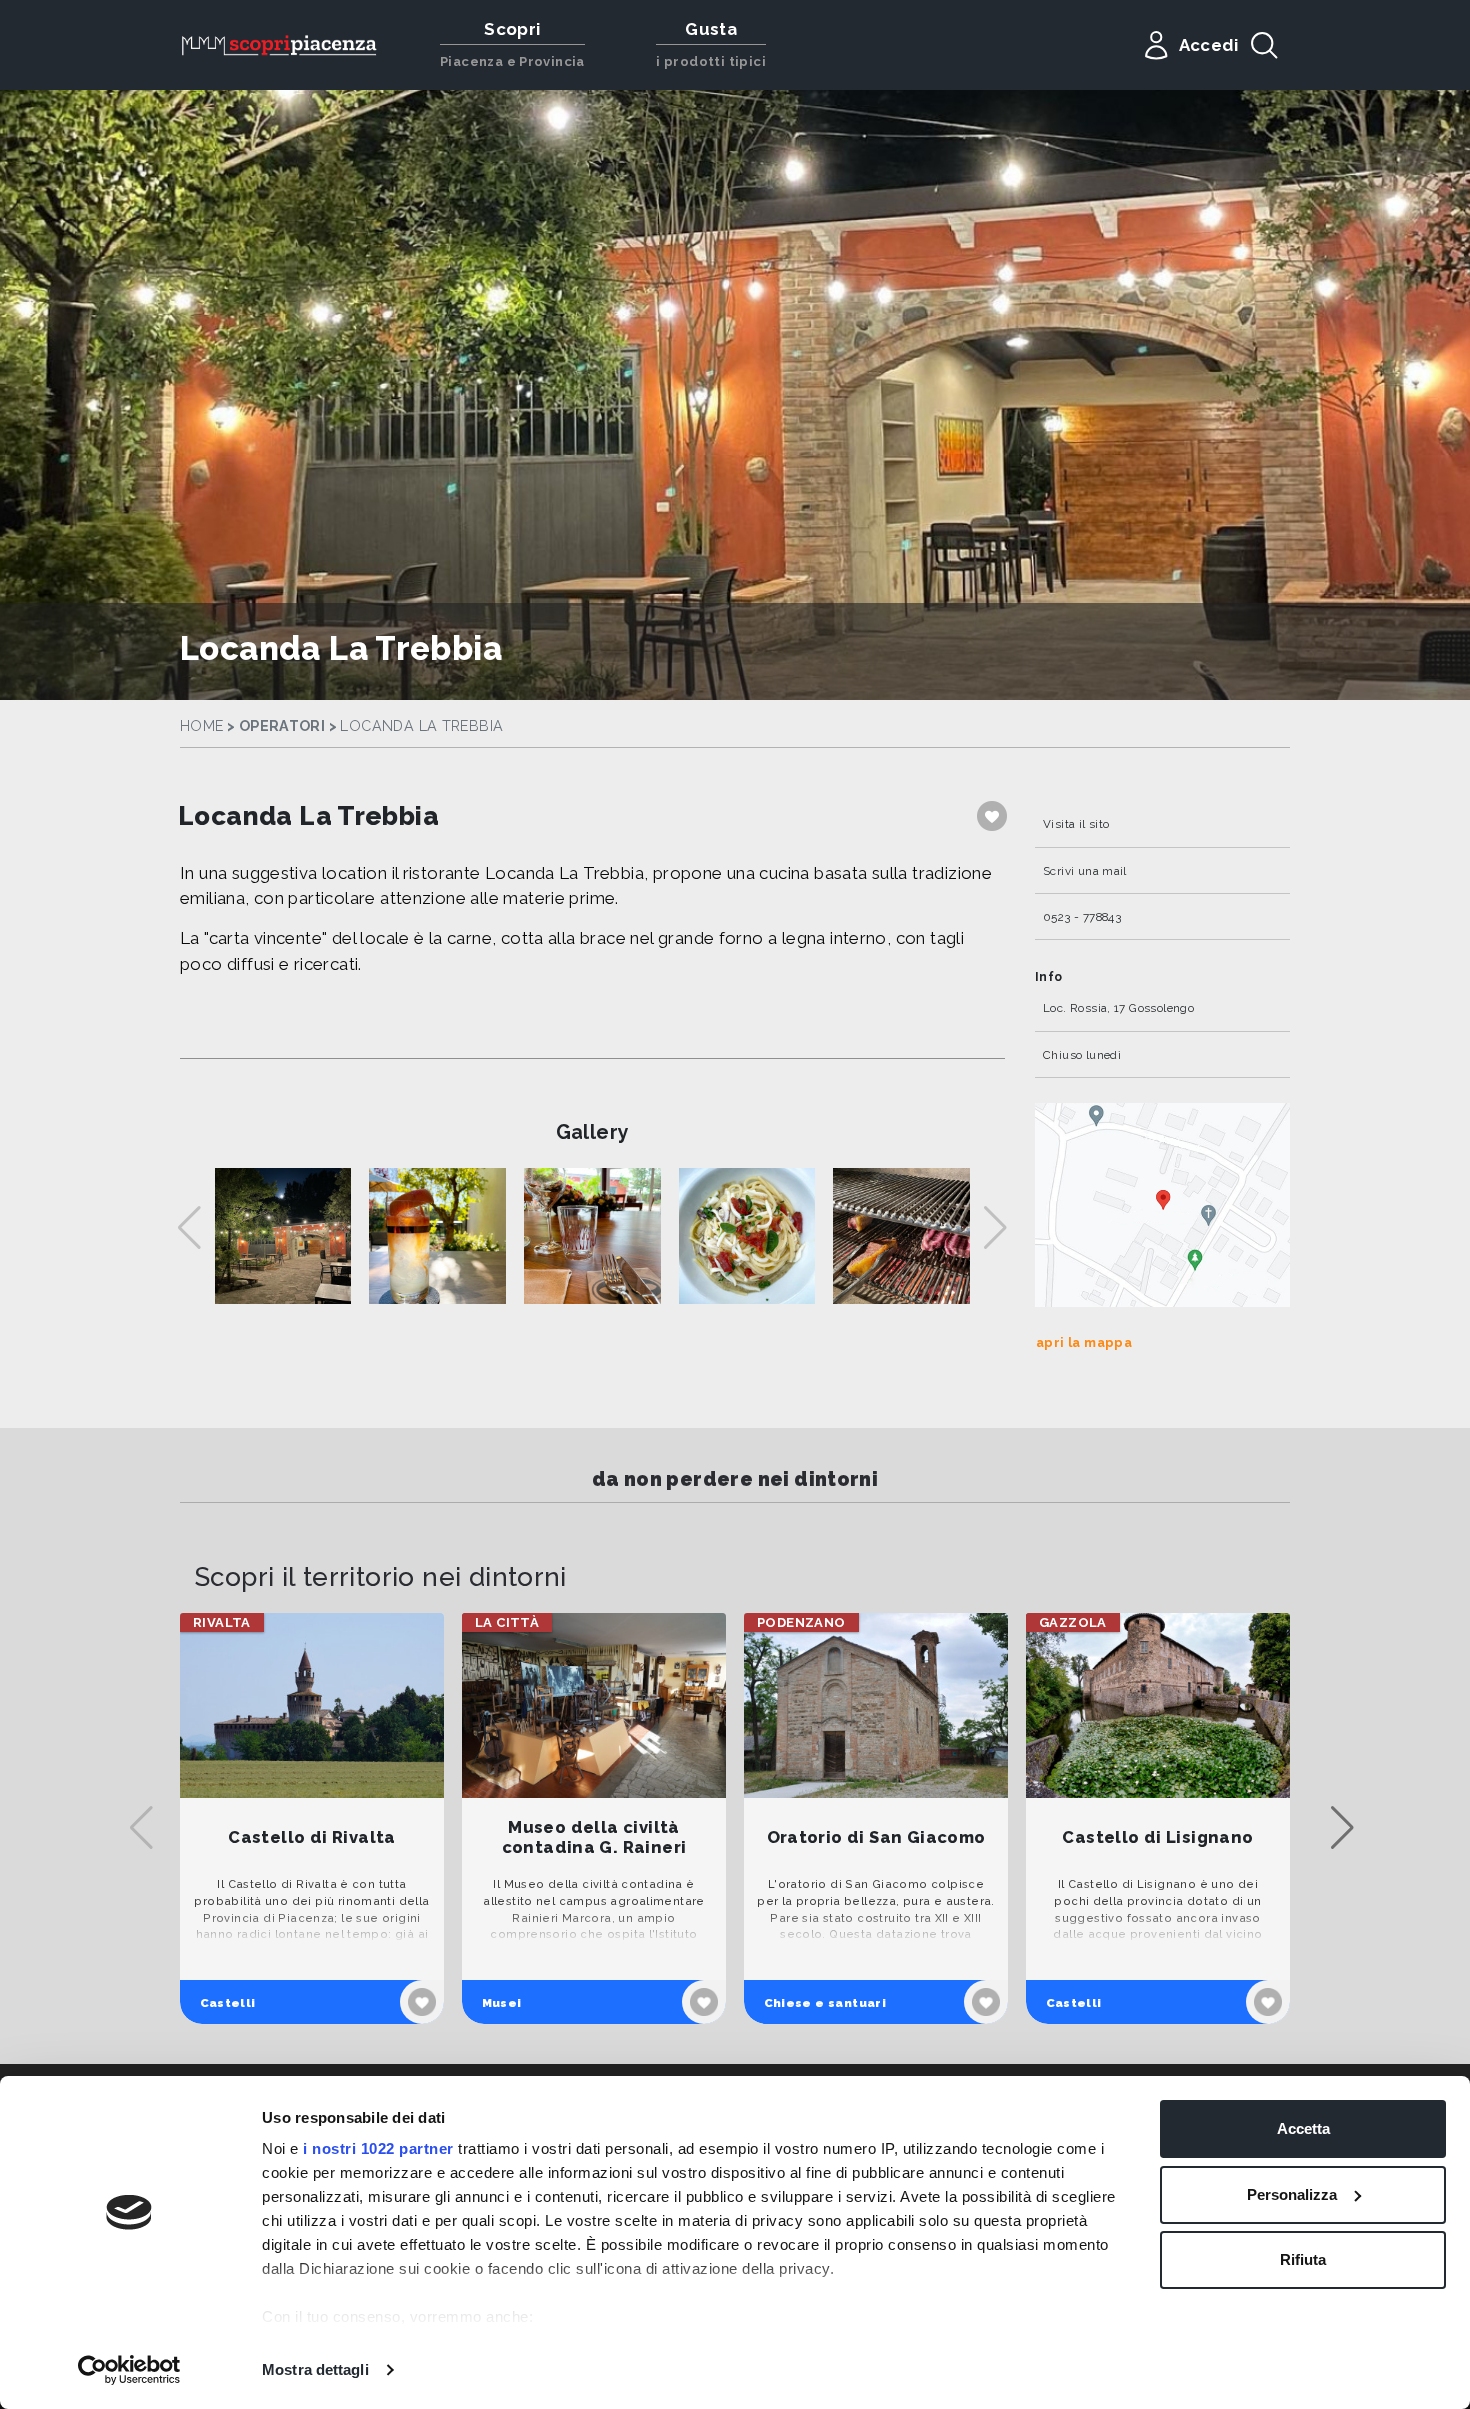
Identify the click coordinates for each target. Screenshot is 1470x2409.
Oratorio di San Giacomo (876, 1837)
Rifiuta (1303, 2259)
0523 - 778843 (1082, 917)
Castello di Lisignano (1157, 1837)
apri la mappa (1084, 1342)
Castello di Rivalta (311, 1837)
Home (202, 726)
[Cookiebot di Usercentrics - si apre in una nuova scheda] (129, 2370)
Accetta (1303, 2128)
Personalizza (1292, 2194)
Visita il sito (1076, 824)
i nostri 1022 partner (378, 2148)
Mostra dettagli (315, 2369)
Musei (502, 2003)
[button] (1342, 1828)
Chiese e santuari (825, 2003)
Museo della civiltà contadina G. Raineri (594, 1837)
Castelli (228, 2003)
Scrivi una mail (1085, 871)
